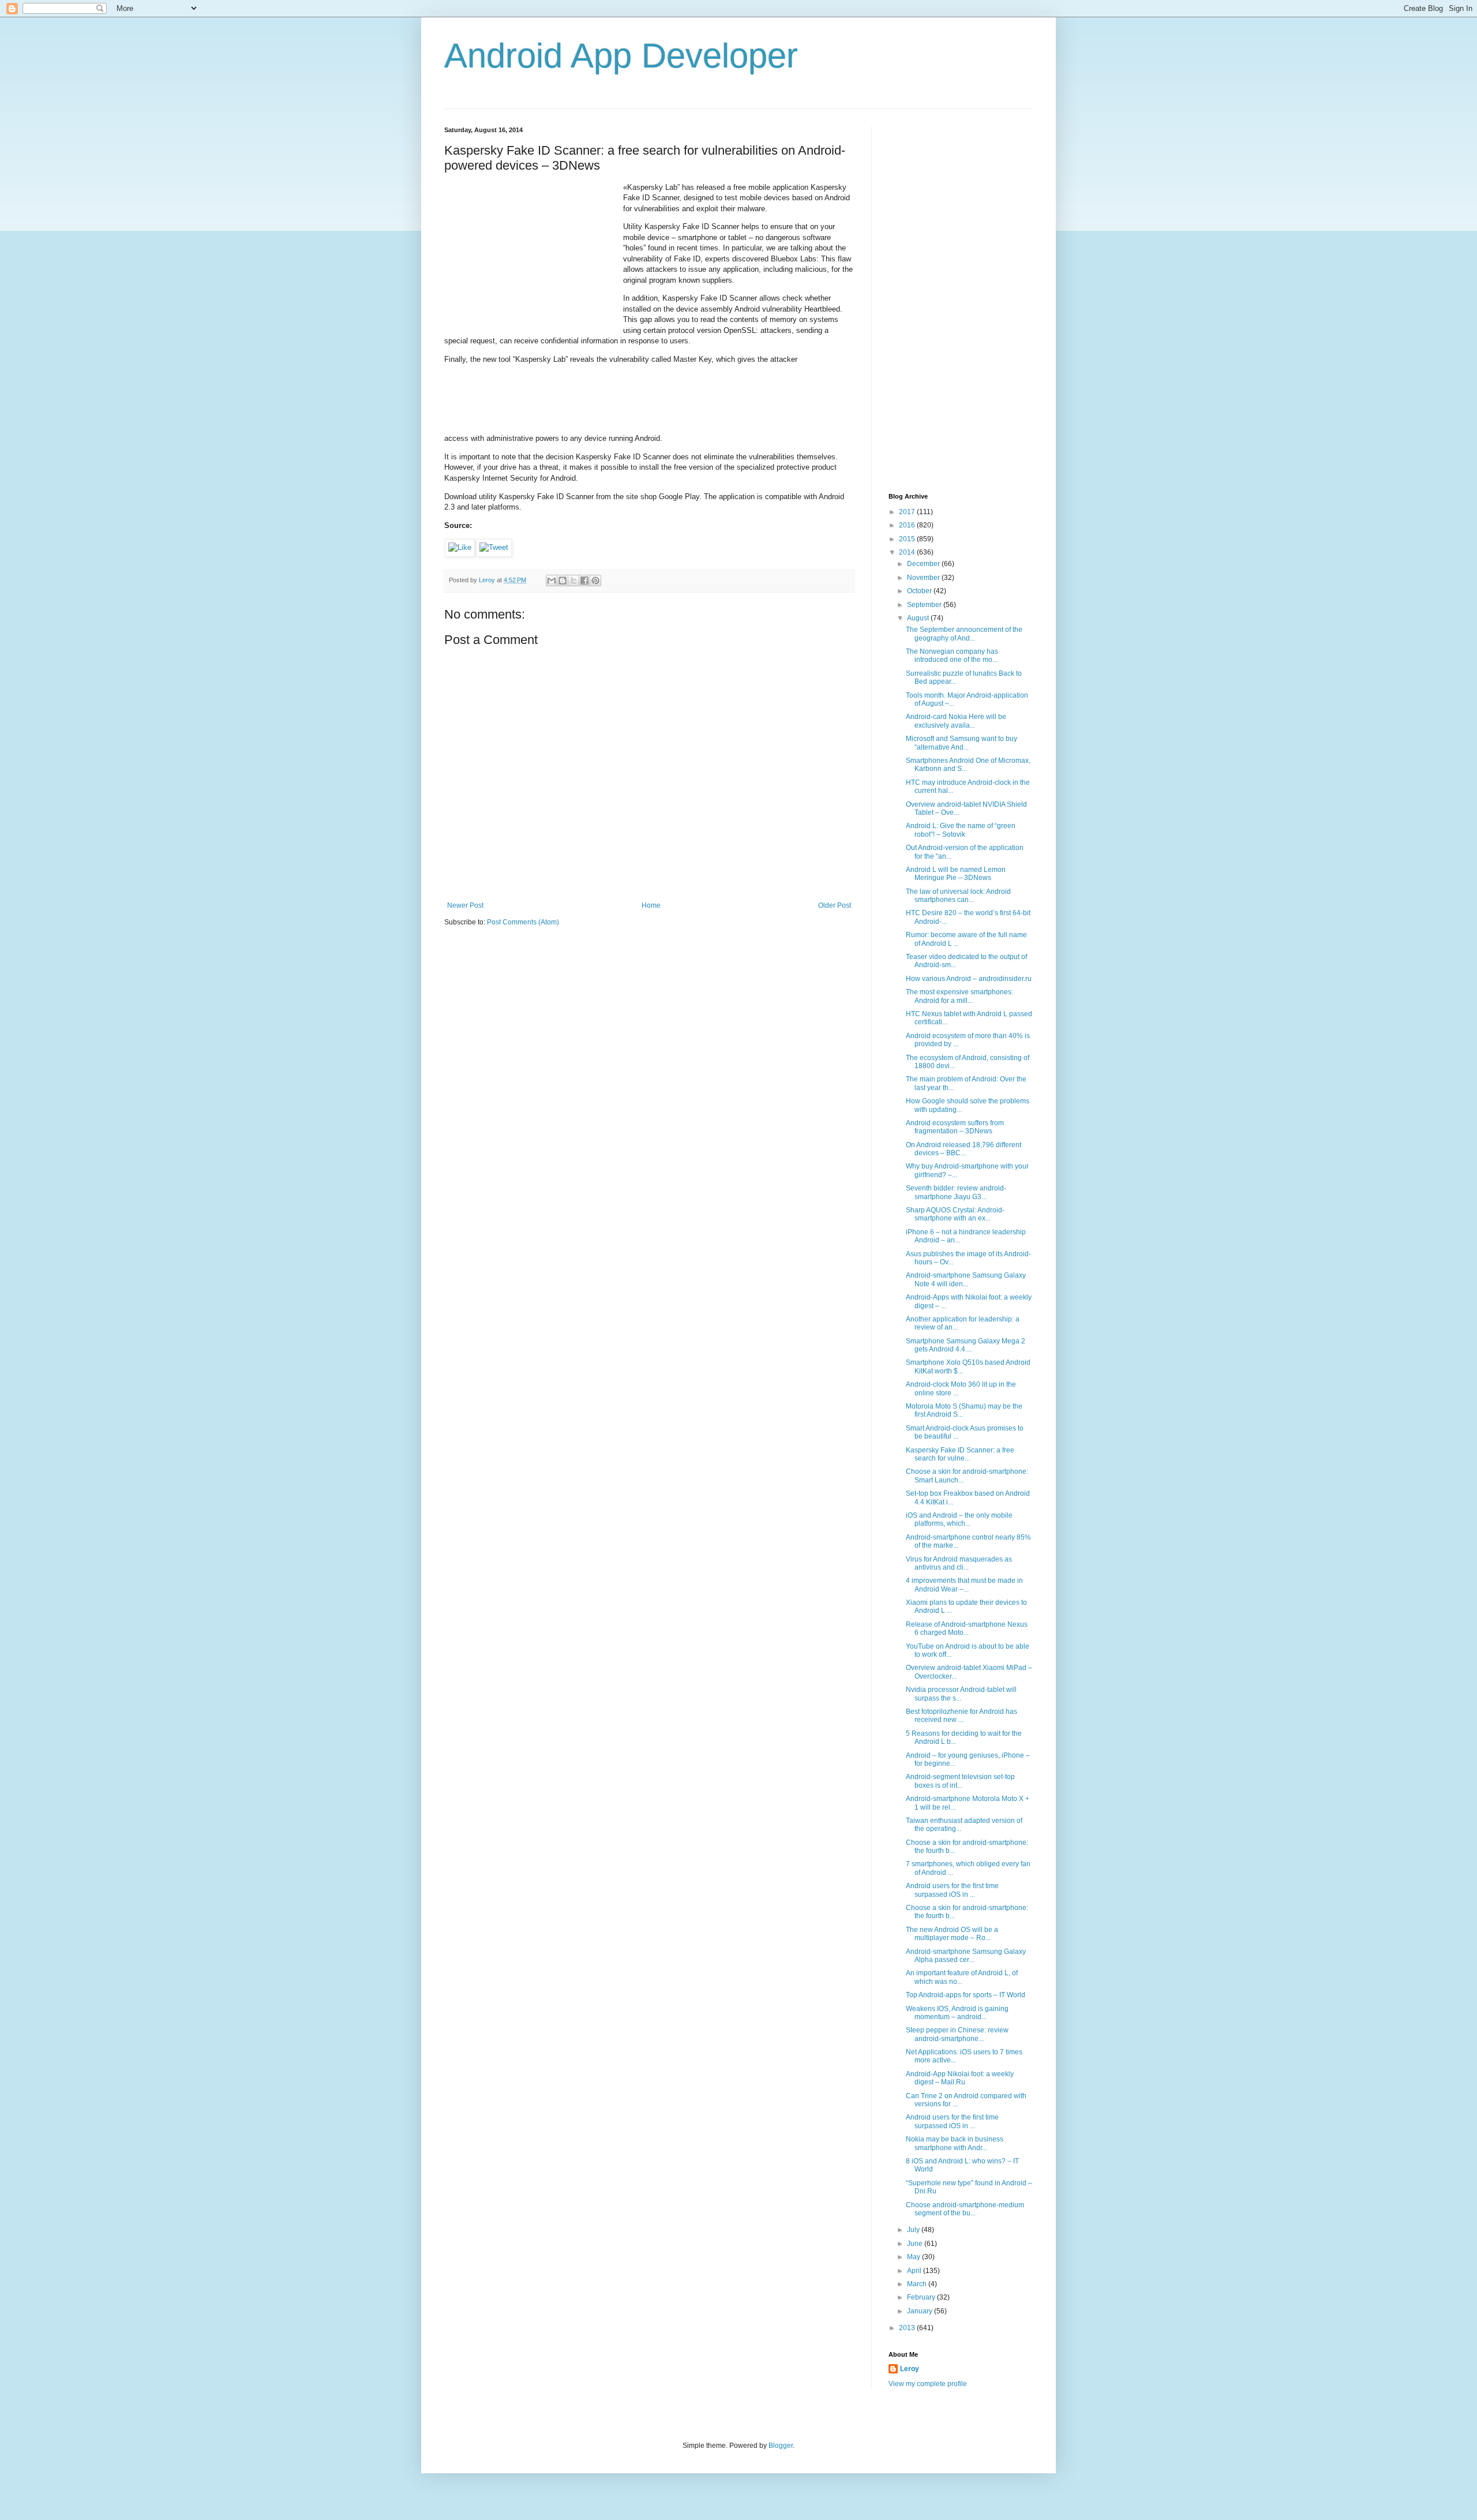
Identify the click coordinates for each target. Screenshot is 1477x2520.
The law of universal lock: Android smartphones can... (958, 896)
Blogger (781, 2446)
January (921, 2311)
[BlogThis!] (563, 581)
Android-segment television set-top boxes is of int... (960, 1781)
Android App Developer (621, 56)
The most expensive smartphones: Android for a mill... (959, 996)
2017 (908, 512)
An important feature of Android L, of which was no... (962, 1977)
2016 (908, 525)
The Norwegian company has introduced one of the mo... (952, 656)
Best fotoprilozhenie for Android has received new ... (961, 1716)
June (916, 2244)
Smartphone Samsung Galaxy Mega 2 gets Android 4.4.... (966, 1345)
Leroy (910, 2369)
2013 (908, 2328)
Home (651, 905)
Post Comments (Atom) (523, 922)
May (914, 2257)
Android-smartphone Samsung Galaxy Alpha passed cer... (966, 1956)
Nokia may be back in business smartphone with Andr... (955, 2143)
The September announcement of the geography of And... (964, 634)
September (925, 605)
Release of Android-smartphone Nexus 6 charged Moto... (967, 1628)
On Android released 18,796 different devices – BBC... (964, 1149)
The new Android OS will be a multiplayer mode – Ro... (952, 1934)
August (919, 618)
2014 (908, 552)
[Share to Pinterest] (595, 581)
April (915, 2271)
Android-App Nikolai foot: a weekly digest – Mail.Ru (960, 2078)
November (924, 578)
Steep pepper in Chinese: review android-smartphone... (957, 2034)
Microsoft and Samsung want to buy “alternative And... (961, 743)
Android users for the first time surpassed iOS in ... (952, 1890)
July (914, 2230)
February (922, 2297)
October (920, 591)
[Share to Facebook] (584, 581)
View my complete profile (928, 2384)
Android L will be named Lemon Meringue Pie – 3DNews (956, 874)
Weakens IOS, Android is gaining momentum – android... (957, 2013)
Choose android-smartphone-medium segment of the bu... (965, 2209)
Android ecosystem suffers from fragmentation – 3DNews (955, 1127)
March (918, 2284)
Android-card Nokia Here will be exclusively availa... (956, 721)
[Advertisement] (531, 254)
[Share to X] (573, 581)
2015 (908, 539)
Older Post (835, 905)
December (924, 564)
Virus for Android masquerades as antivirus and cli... (959, 1563)
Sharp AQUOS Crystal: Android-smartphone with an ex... (955, 1214)
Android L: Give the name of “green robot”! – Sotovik (961, 830)
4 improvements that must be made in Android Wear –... (964, 1585)
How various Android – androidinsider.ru (969, 979)
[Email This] (552, 581)
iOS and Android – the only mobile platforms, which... (959, 1519)
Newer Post (465, 905)
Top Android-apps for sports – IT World (966, 1995)
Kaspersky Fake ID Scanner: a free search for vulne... (960, 1454)
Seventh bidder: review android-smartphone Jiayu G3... (956, 1192)
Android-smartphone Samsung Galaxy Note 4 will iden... (966, 1279)
